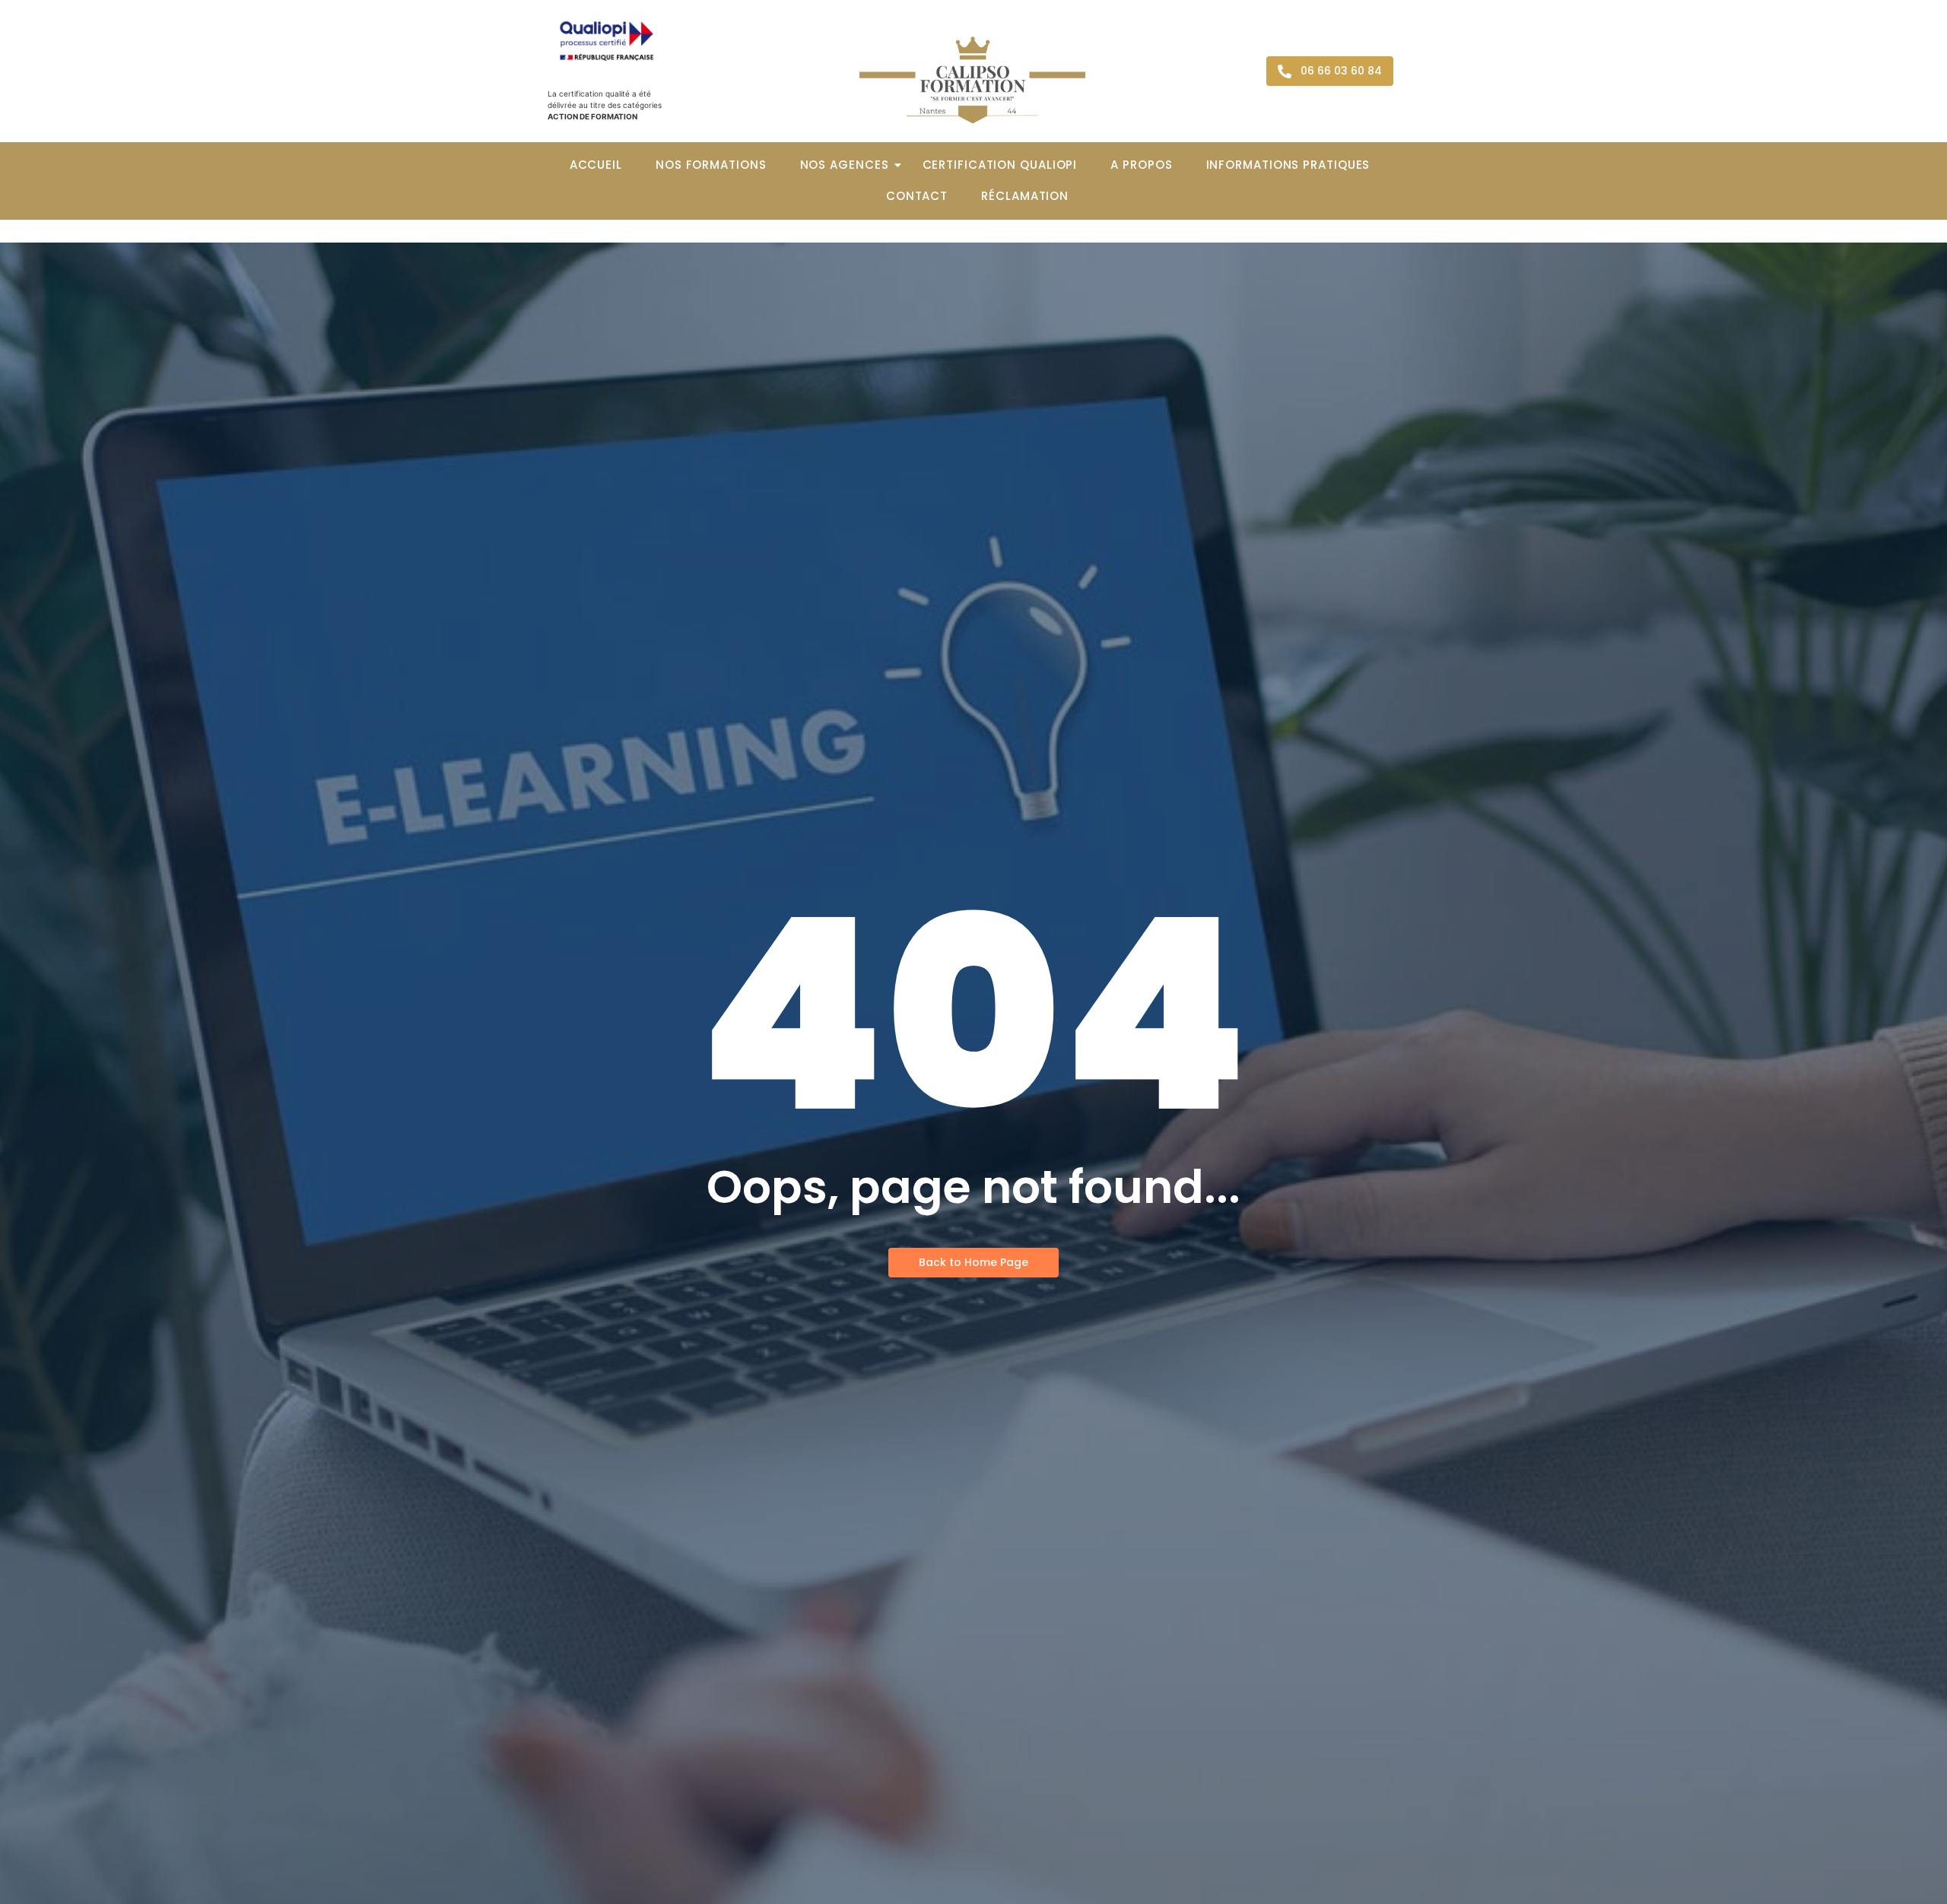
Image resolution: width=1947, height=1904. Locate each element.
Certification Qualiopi (1000, 165)
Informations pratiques (1288, 165)
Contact (917, 196)
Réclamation (1025, 196)
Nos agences (845, 165)
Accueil (596, 165)
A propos (1141, 165)
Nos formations (711, 165)
